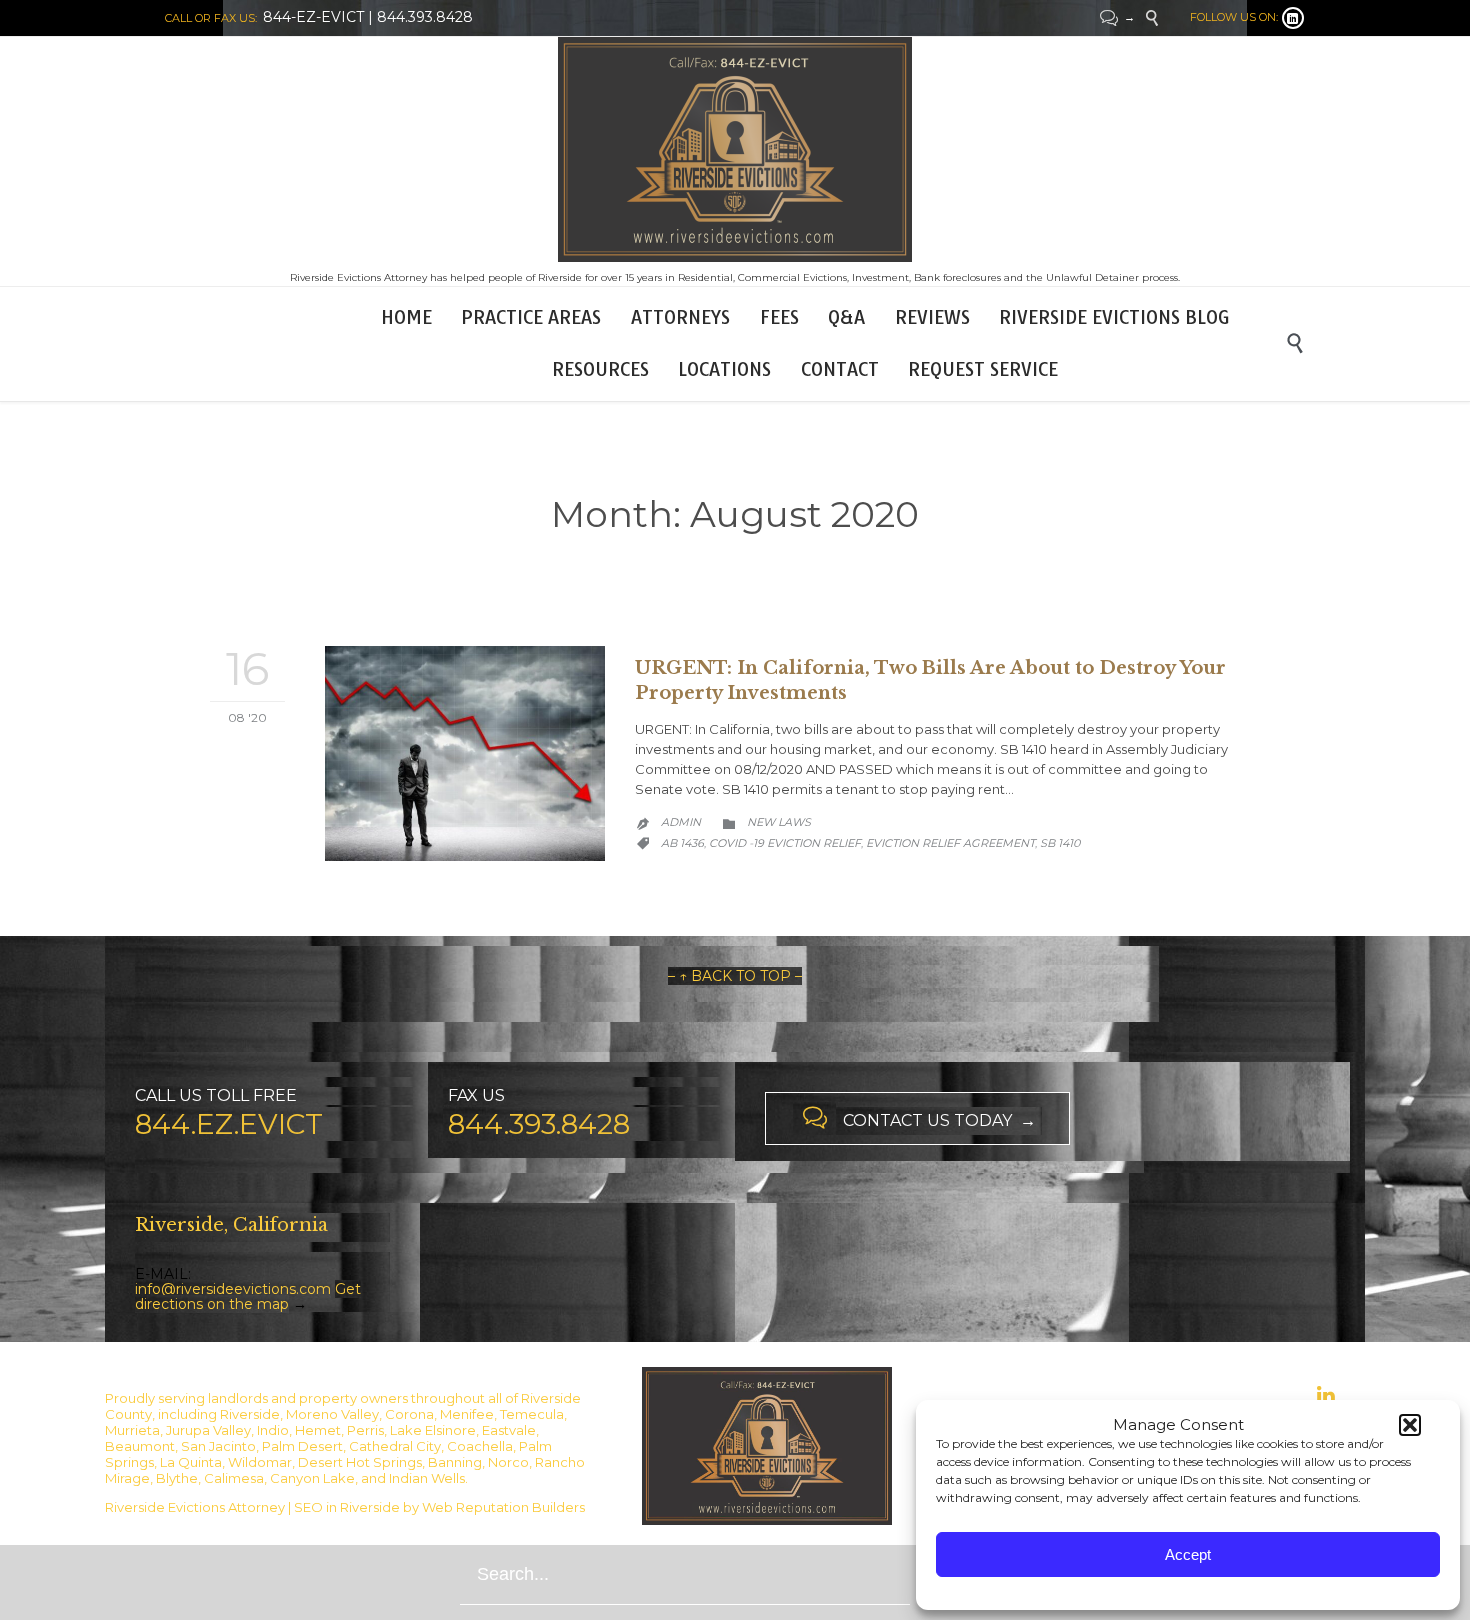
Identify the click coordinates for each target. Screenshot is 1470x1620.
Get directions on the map (248, 1296)
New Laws (779, 822)
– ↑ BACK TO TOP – (735, 976)
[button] (1410, 1425)
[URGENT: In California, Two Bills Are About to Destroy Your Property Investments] (465, 753)
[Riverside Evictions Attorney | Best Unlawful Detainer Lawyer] (735, 149)
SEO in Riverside (347, 1507)
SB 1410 (1060, 843)
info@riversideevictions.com (233, 1289)
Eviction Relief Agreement (950, 843)
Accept (1188, 1554)
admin (681, 822)
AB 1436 (682, 843)
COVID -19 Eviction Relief (785, 843)
